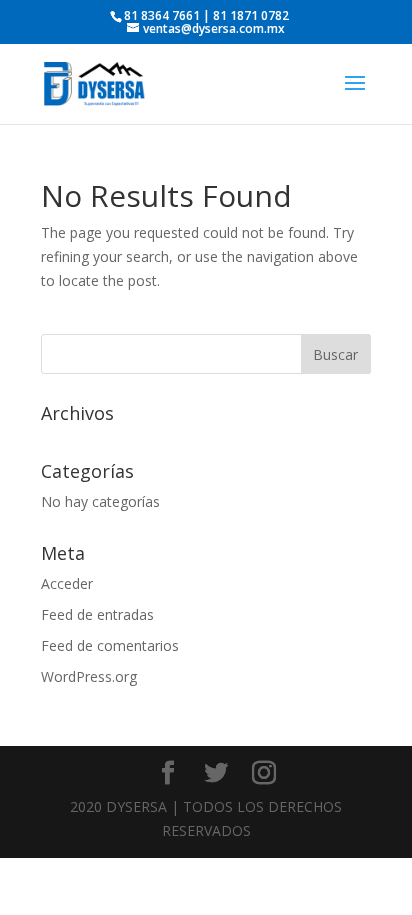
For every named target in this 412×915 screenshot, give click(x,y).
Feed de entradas (97, 614)
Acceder (67, 583)
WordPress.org (89, 676)
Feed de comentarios (110, 645)
